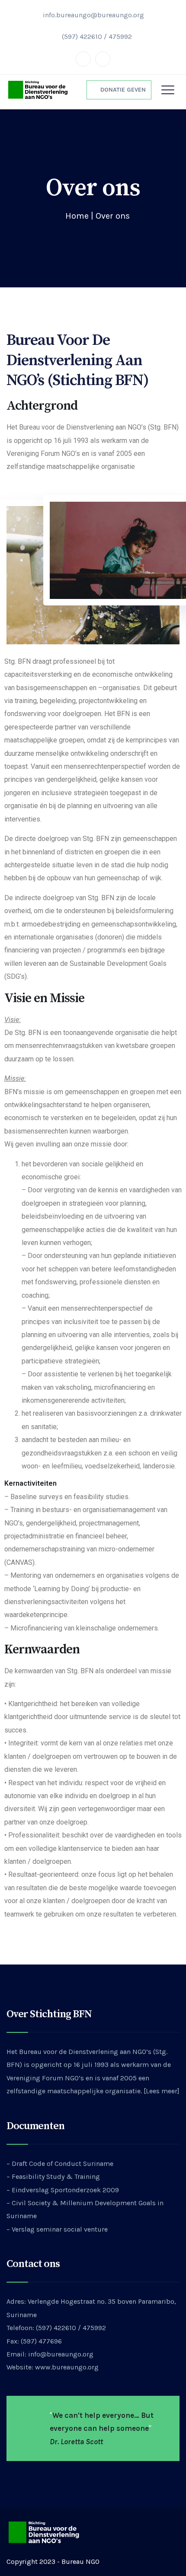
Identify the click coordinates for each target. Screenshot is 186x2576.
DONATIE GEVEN (121, 90)
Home (77, 216)
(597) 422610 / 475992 (97, 37)
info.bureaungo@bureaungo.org (93, 15)
